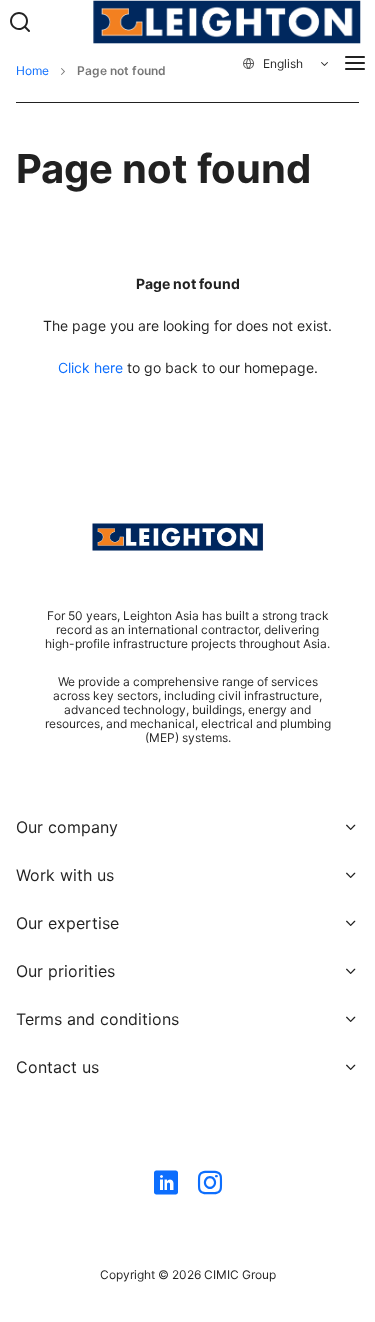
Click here (90, 367)
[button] (287, 64)
